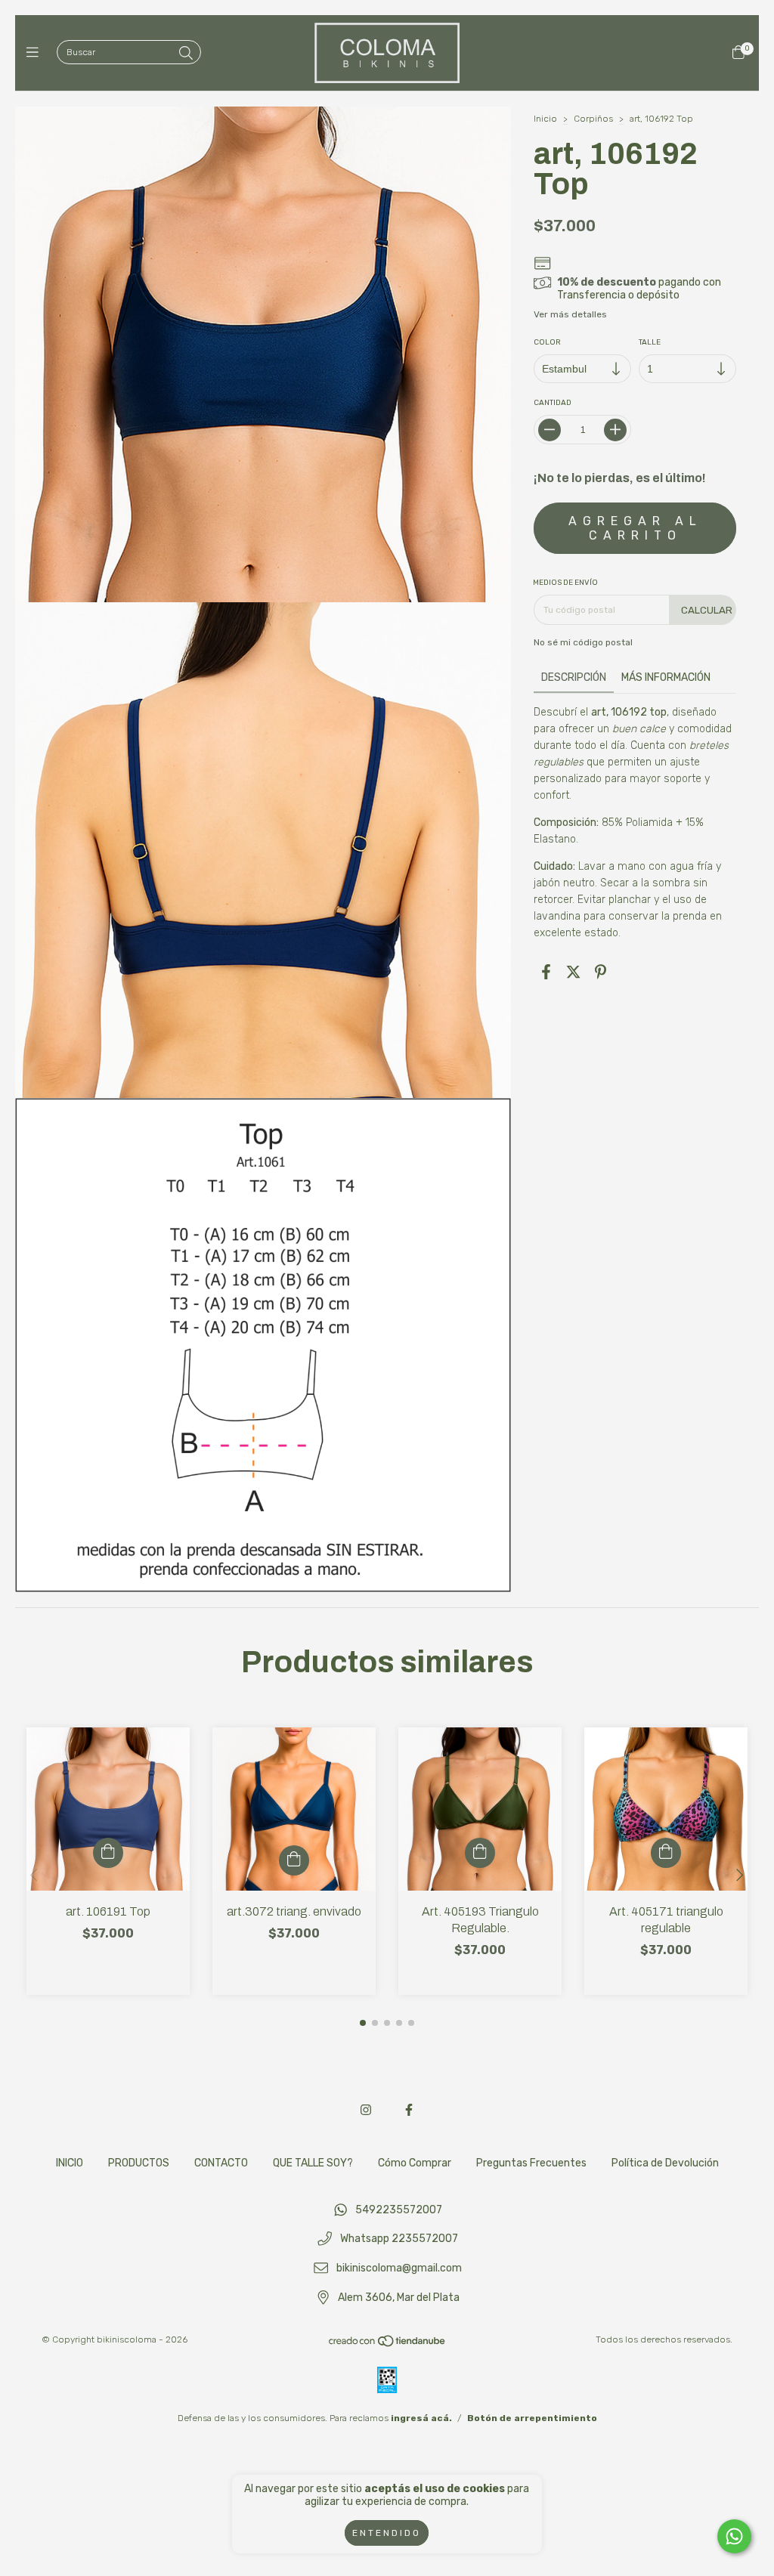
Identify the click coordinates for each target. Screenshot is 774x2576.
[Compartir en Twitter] (573, 972)
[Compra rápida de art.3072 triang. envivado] (294, 1860)
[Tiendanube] (388, 2345)
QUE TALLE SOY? (313, 2163)
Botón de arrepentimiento (532, 2418)
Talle (650, 342)
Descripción (574, 677)
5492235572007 (399, 2210)
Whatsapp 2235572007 (399, 2239)
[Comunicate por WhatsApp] (734, 2536)
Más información (666, 677)
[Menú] (36, 53)
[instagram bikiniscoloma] (366, 2110)
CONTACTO (221, 2163)
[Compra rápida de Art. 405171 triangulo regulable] (666, 1853)
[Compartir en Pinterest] (601, 972)
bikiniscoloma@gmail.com (399, 2268)
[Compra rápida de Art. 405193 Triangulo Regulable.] (480, 1853)
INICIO (70, 2163)
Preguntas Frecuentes (531, 2163)
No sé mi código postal (583, 642)
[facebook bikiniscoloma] (409, 2110)
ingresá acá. (421, 2418)
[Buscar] (186, 54)
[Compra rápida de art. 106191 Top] (108, 1853)
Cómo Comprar (415, 2163)
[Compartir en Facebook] (546, 972)
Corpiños (593, 119)
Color (547, 342)
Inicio (545, 119)
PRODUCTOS (139, 2163)
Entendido (387, 2533)
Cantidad (553, 403)
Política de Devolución (665, 2163)
